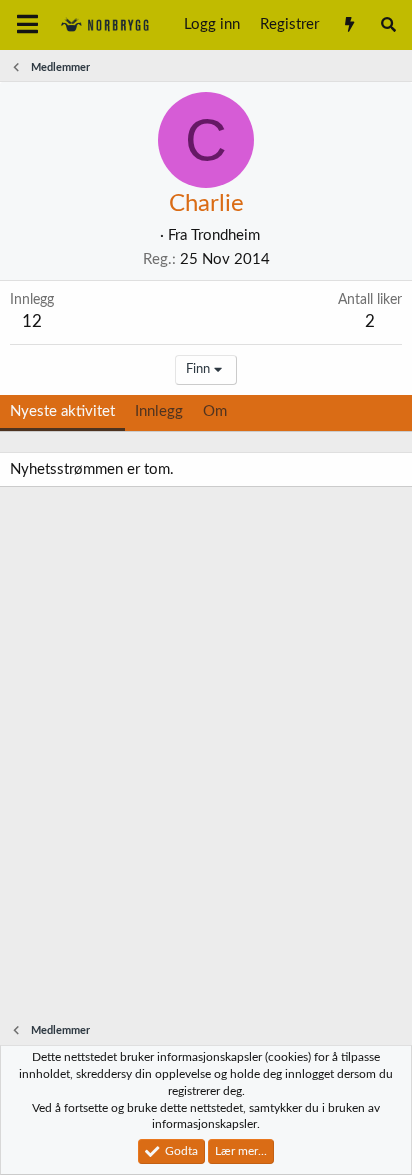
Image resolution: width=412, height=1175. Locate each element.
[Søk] (388, 25)
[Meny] (27, 25)
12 (32, 321)
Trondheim (225, 235)
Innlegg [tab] (159, 411)
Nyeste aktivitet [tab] (62, 411)
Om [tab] (215, 411)
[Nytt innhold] (348, 25)
